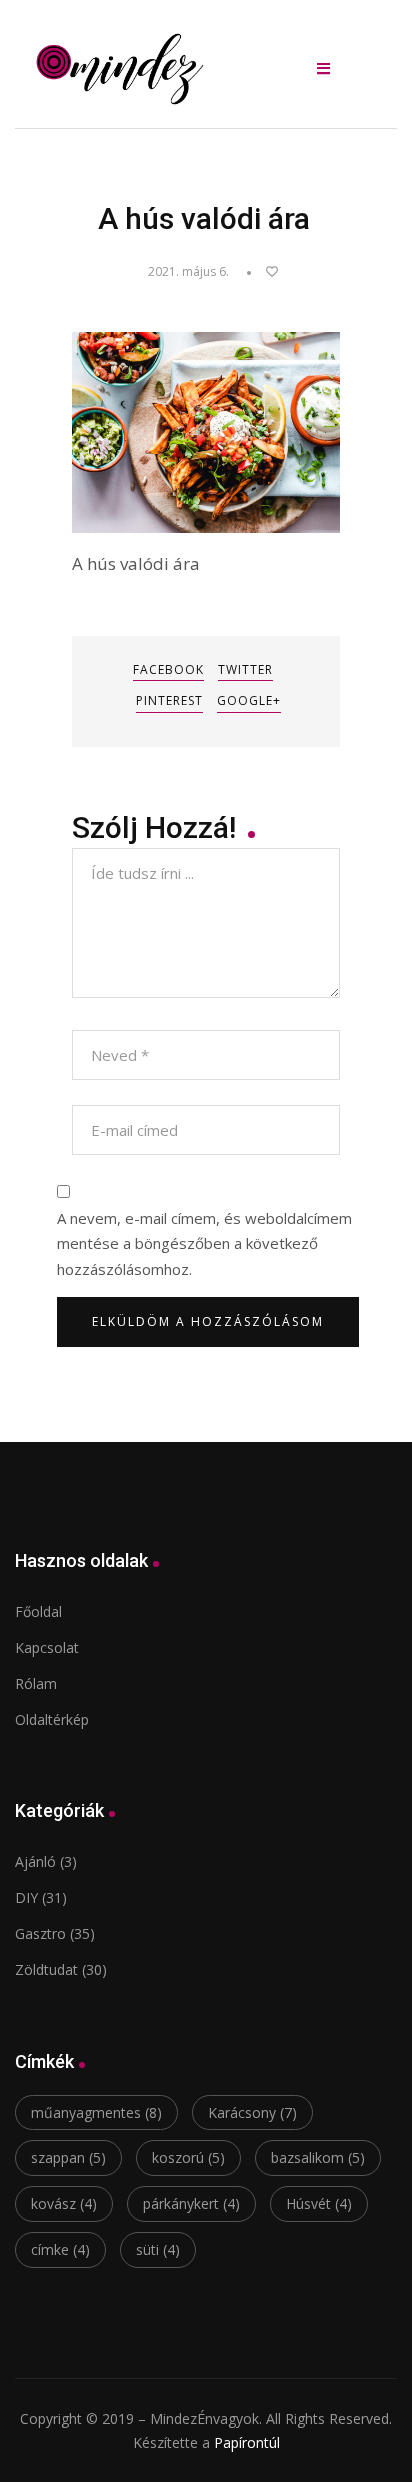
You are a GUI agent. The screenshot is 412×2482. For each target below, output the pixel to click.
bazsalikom (318, 2157)
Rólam (36, 1683)
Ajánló (35, 1861)
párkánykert (191, 2203)
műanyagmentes (96, 2112)
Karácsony (252, 2112)
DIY (26, 1897)
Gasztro (40, 1933)
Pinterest (169, 700)
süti (158, 2249)
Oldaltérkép (52, 1719)
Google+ (249, 700)
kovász (64, 2203)
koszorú (188, 2157)
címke (60, 2249)
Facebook (168, 669)
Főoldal (38, 1611)
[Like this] (262, 271)
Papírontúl (247, 2442)
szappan (68, 2157)
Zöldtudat (46, 1969)
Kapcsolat (47, 1647)
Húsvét (319, 2203)
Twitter (245, 669)
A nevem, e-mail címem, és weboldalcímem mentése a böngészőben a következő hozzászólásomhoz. (204, 1243)
